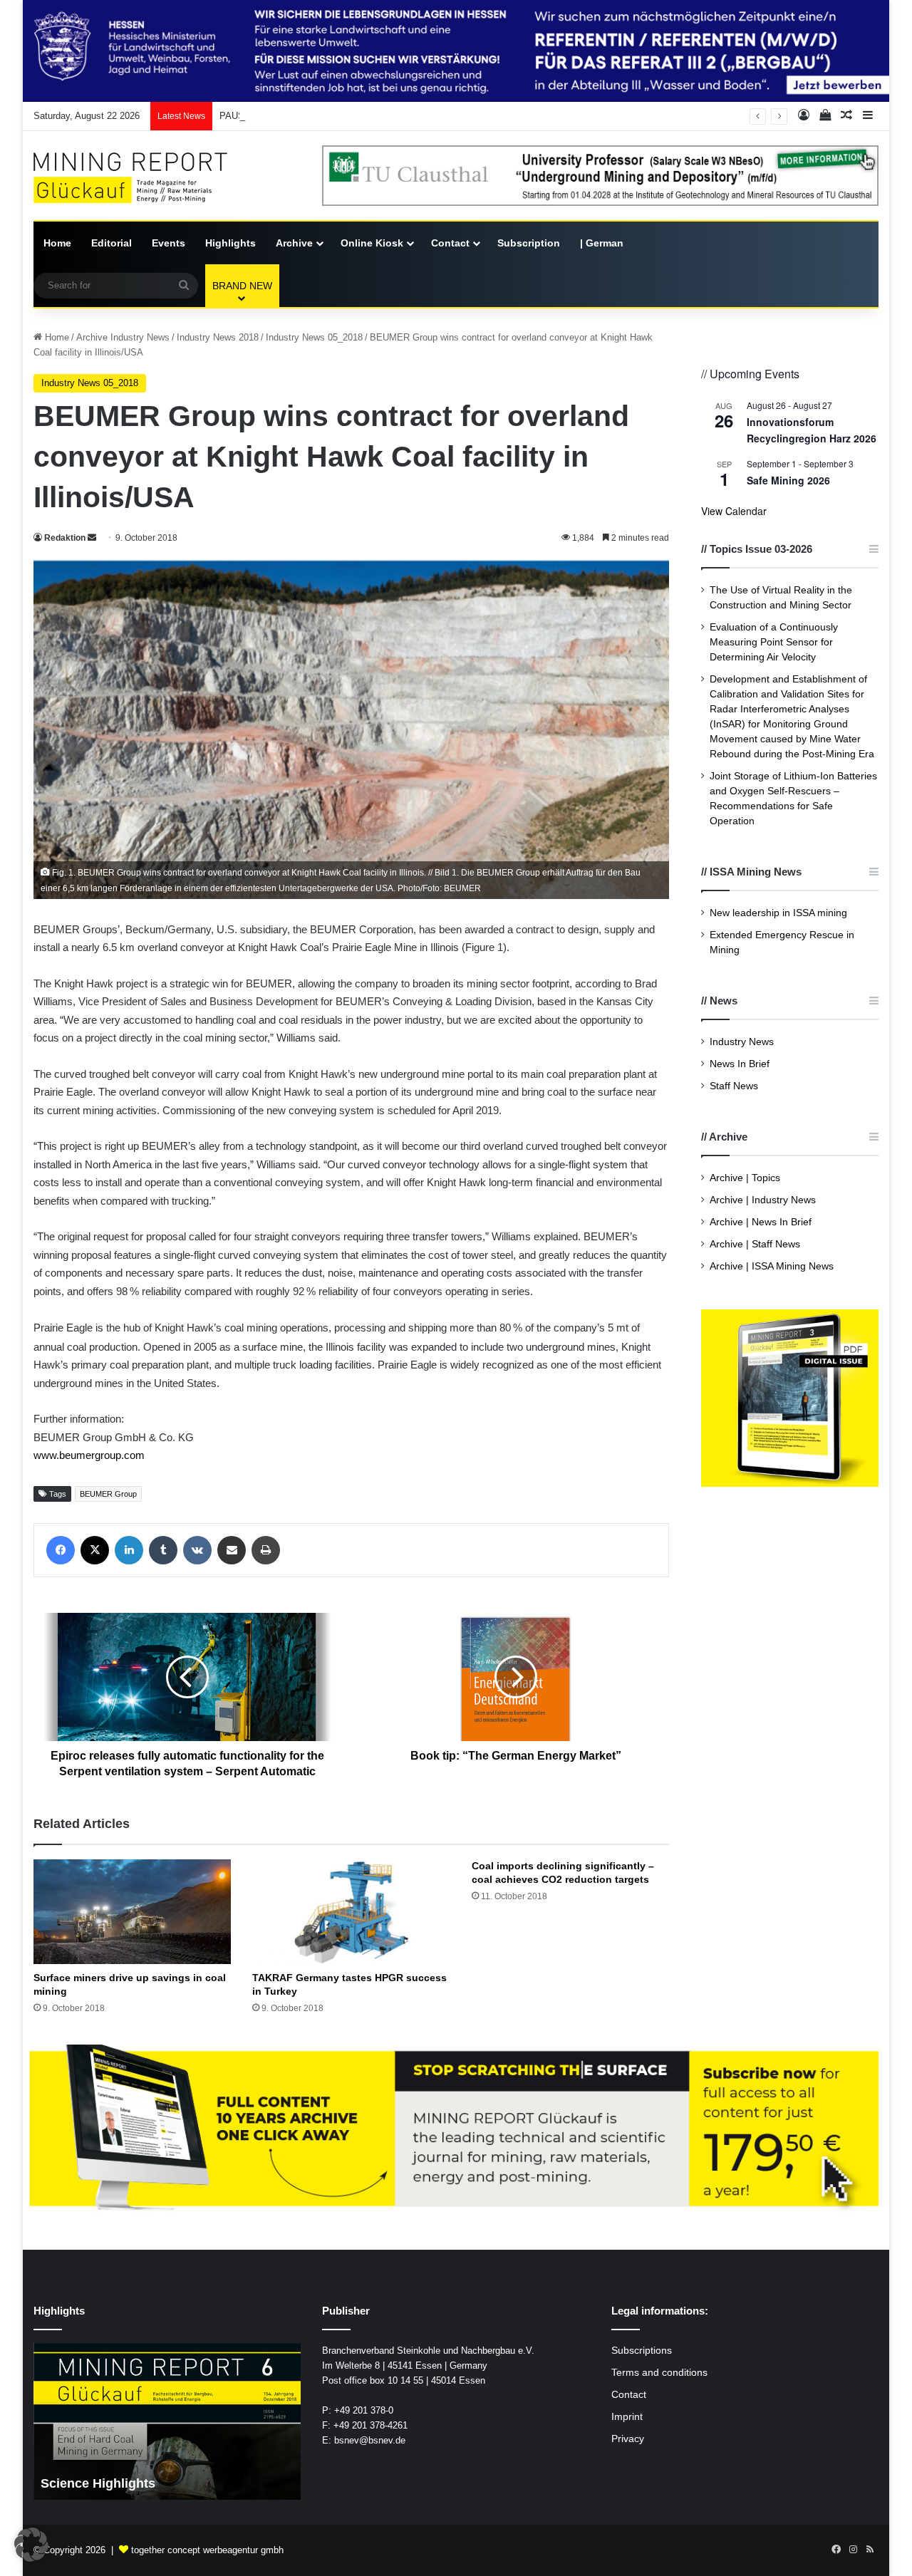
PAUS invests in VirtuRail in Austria (293, 116)
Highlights (230, 243)
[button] (31, 2545)
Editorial (112, 243)
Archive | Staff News (755, 1244)
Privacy (628, 2439)
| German (602, 243)
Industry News (742, 1042)
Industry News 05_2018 (314, 337)
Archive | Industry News (763, 1200)
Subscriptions (642, 2351)
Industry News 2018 (218, 337)
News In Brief (740, 1064)
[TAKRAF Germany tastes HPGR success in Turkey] (351, 1912)
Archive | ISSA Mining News (772, 1266)
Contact (450, 243)
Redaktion (65, 538)
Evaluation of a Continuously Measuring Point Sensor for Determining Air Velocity (774, 642)
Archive (294, 243)
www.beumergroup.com (89, 1455)
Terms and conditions (659, 2373)
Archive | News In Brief (761, 1222)
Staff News (734, 1086)
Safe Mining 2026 (788, 480)
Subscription (529, 243)
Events (169, 243)
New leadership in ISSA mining (778, 913)
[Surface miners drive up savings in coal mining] (132, 1912)
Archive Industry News (123, 337)
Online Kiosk (372, 243)
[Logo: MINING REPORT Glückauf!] (140, 178)
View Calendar (734, 511)
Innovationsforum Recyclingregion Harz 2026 (812, 430)
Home (57, 243)
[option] (240, 2421)
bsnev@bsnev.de (370, 2440)
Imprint (627, 2417)
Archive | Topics (745, 1178)
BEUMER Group (108, 1494)
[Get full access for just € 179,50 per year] (456, 2128)
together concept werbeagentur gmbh (207, 2550)
